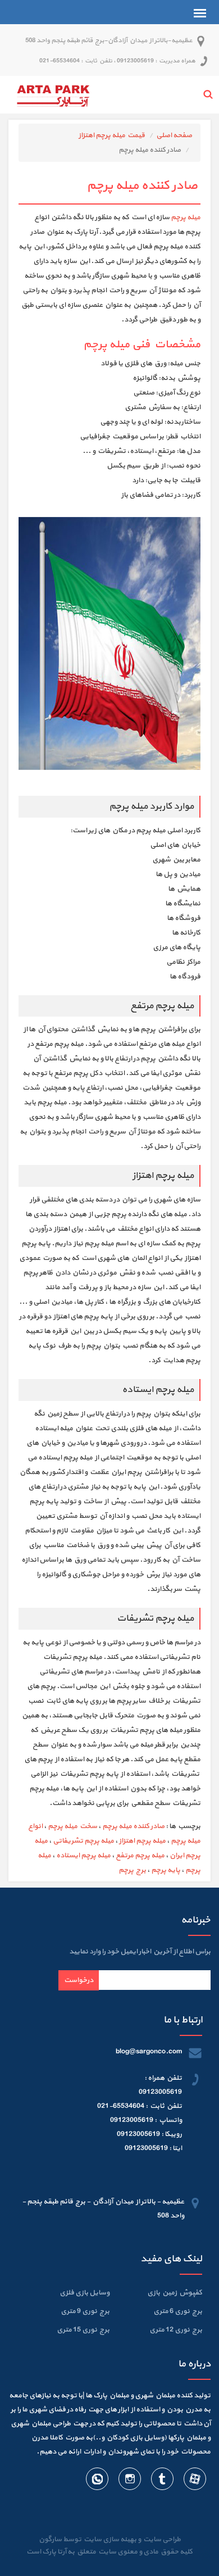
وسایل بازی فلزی (85, 2293)
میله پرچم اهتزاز (142, 1841)
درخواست (79, 1980)
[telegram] (162, 2481)
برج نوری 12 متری (176, 2330)
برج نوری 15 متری (83, 2330)
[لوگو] (53, 94)
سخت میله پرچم (72, 1826)
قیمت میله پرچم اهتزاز (112, 135)
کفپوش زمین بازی (175, 2293)
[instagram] (129, 2481)
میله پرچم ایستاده (83, 1856)
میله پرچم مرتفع (140, 1856)
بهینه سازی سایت (109, 2539)
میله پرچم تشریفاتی (83, 1841)
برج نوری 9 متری (85, 2311)
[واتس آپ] (97, 2481)
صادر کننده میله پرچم (133, 1826)
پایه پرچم (166, 1870)
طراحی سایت (161, 2539)
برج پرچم (132, 1870)
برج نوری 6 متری (178, 2311)
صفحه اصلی (174, 135)
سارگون (51, 2539)
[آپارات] (194, 2481)
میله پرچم (186, 217)
